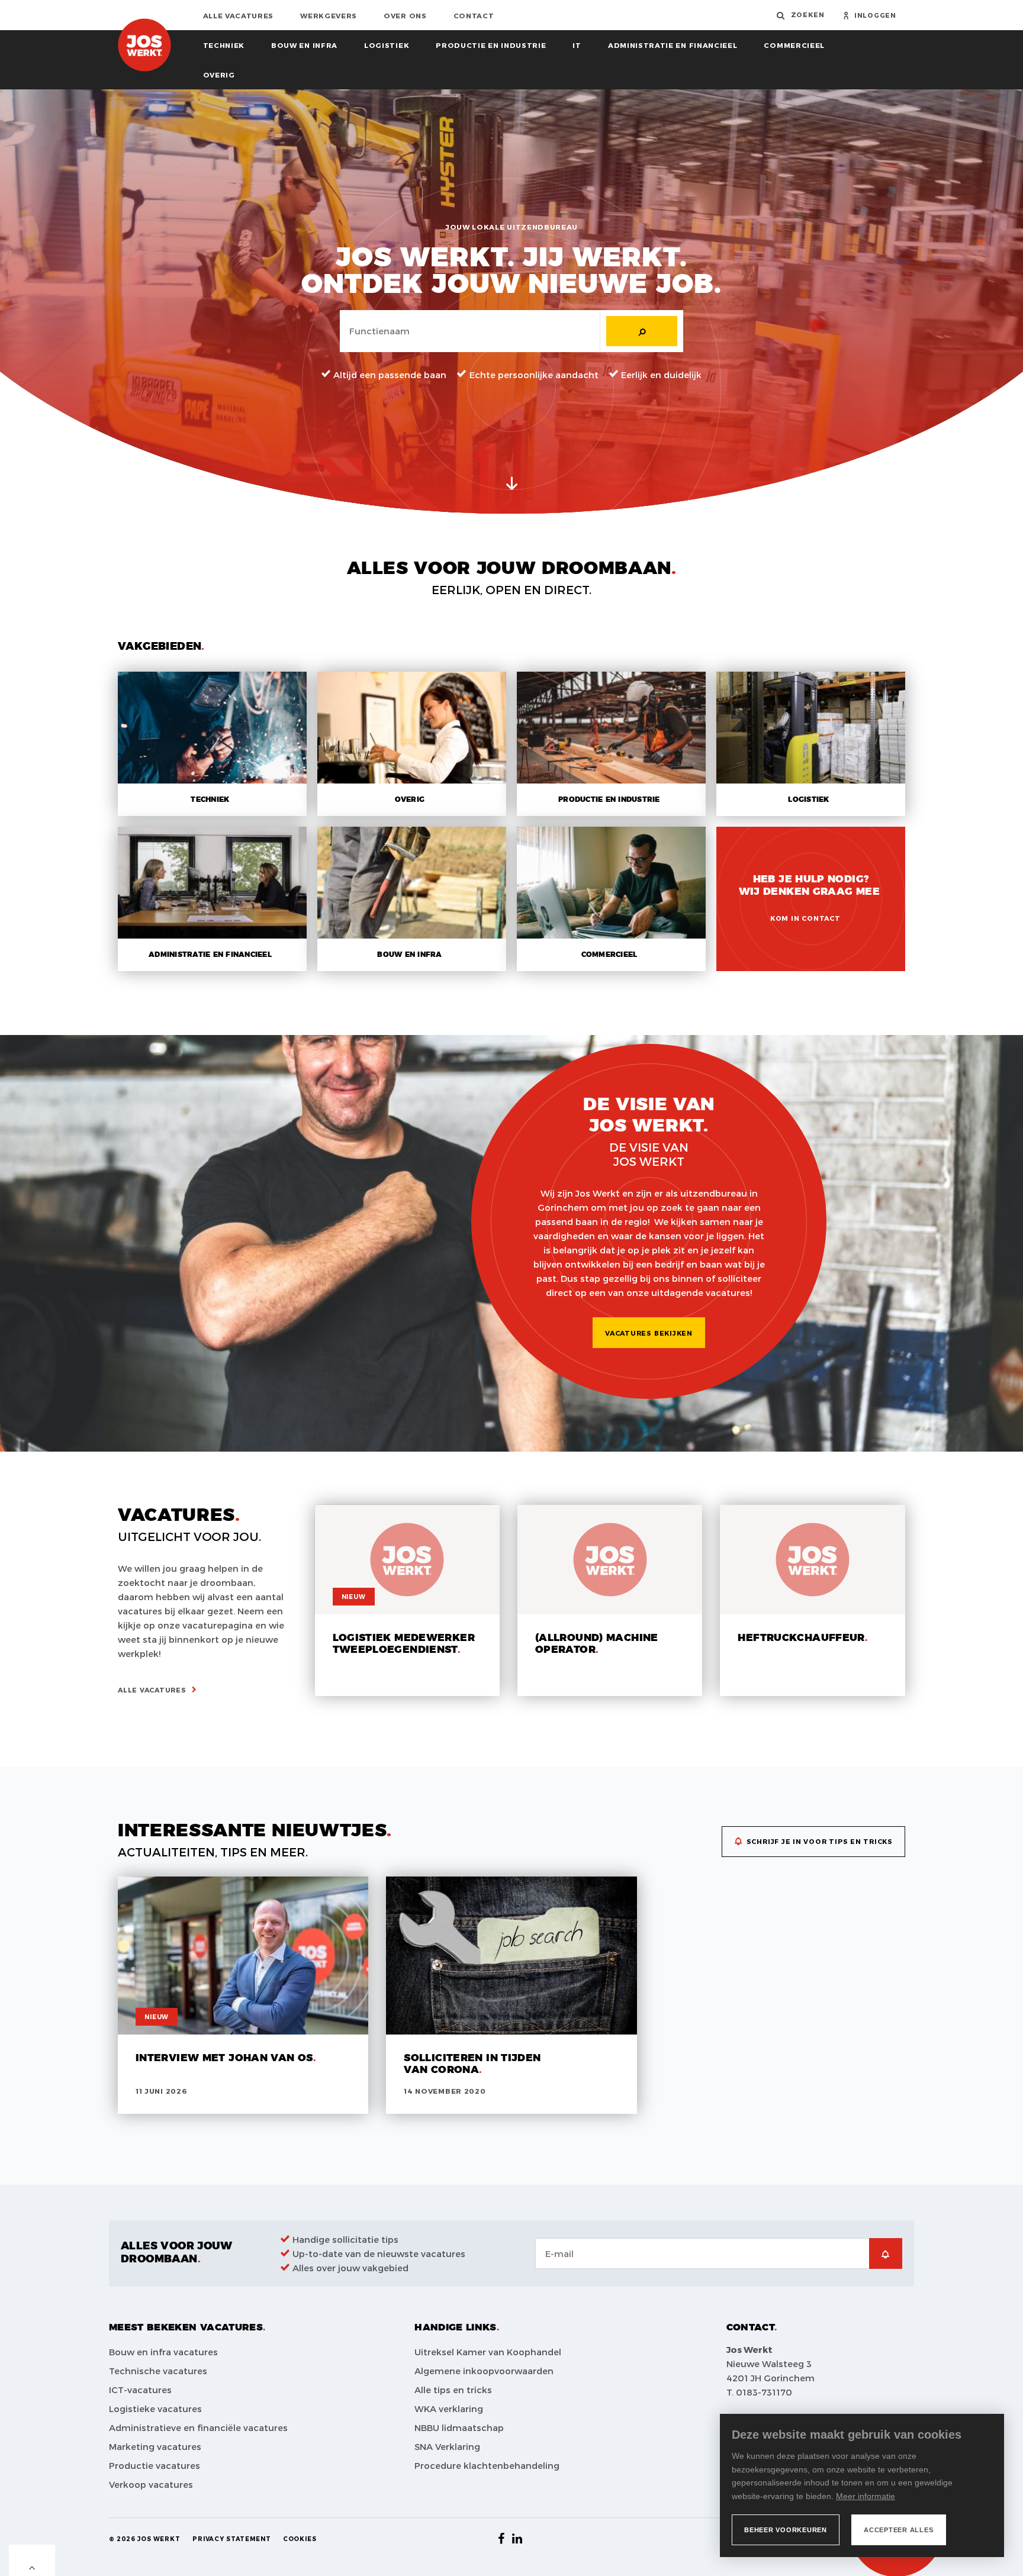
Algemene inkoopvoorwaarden (484, 2371)
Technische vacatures (158, 2371)
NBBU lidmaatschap (459, 2427)
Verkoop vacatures (151, 2484)
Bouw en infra (304, 45)
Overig (219, 75)
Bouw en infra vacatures (163, 2352)
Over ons (405, 15)
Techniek (224, 45)
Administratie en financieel (673, 45)
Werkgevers (329, 15)
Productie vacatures (155, 2465)
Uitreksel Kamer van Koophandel (488, 2352)
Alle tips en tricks (453, 2390)
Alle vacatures (239, 15)
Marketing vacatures (155, 2446)
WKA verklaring (449, 2409)
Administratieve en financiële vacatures (198, 2427)
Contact (474, 15)
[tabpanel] (511, 302)
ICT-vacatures (140, 2390)
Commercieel (794, 45)
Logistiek (387, 45)
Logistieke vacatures (155, 2409)
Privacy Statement (232, 2539)
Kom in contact (805, 918)
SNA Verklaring (447, 2446)
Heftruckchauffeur (801, 1638)
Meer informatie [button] (866, 2496)
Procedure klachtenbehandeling (487, 2465)
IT (577, 45)
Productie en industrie (491, 45)
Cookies (300, 2539)
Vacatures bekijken (649, 1333)
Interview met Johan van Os (224, 2058)
